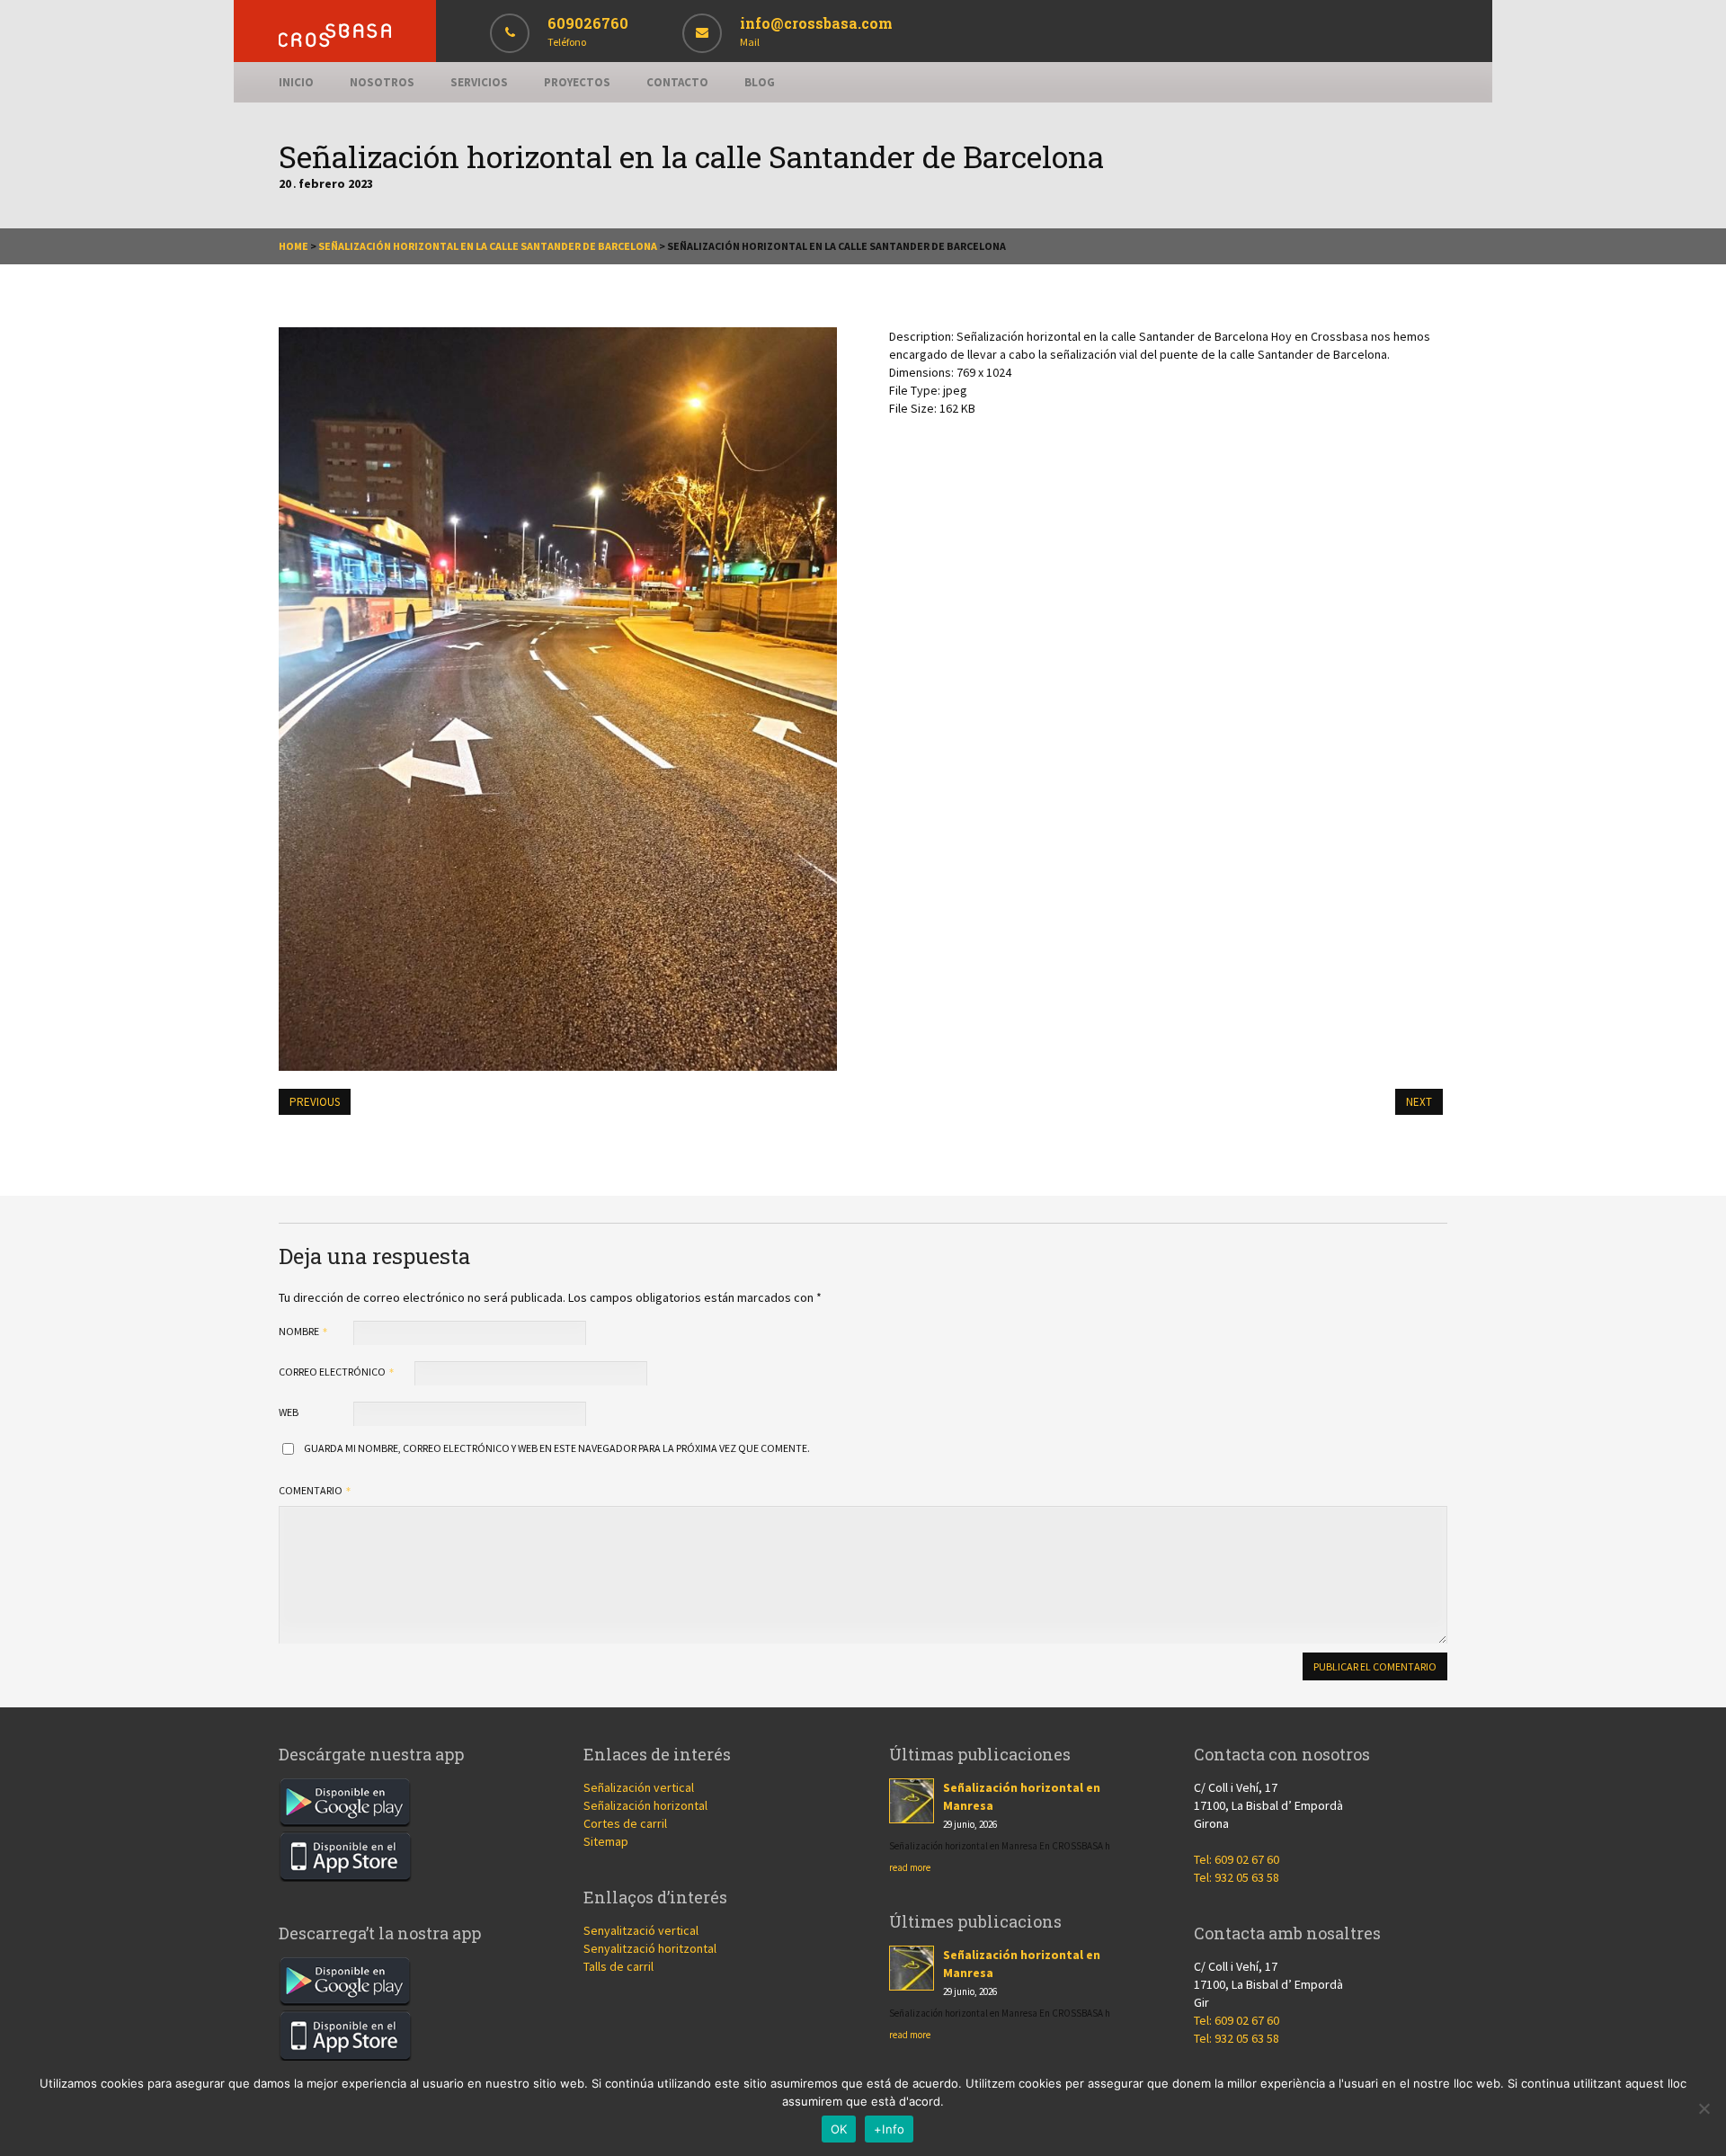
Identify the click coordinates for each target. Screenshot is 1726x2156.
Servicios (479, 82)
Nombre (300, 1331)
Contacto (677, 82)
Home (294, 246)
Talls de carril (618, 1966)
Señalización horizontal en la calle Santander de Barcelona (488, 246)
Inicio (296, 82)
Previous (315, 1102)
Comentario (311, 1490)
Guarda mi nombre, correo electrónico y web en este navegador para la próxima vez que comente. (557, 1448)
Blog (760, 82)
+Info (889, 2129)
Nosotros (382, 82)
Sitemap (606, 1841)
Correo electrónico (333, 1372)
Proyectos (577, 82)
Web (289, 1412)
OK (839, 2129)
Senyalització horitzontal (650, 1948)
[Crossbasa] (335, 43)
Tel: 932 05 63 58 (1237, 1877)
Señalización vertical (639, 1787)
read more (910, 1867)
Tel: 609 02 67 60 (1237, 1859)
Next (1419, 1102)
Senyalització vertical (641, 1930)
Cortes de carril (625, 1823)
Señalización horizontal (645, 1805)
